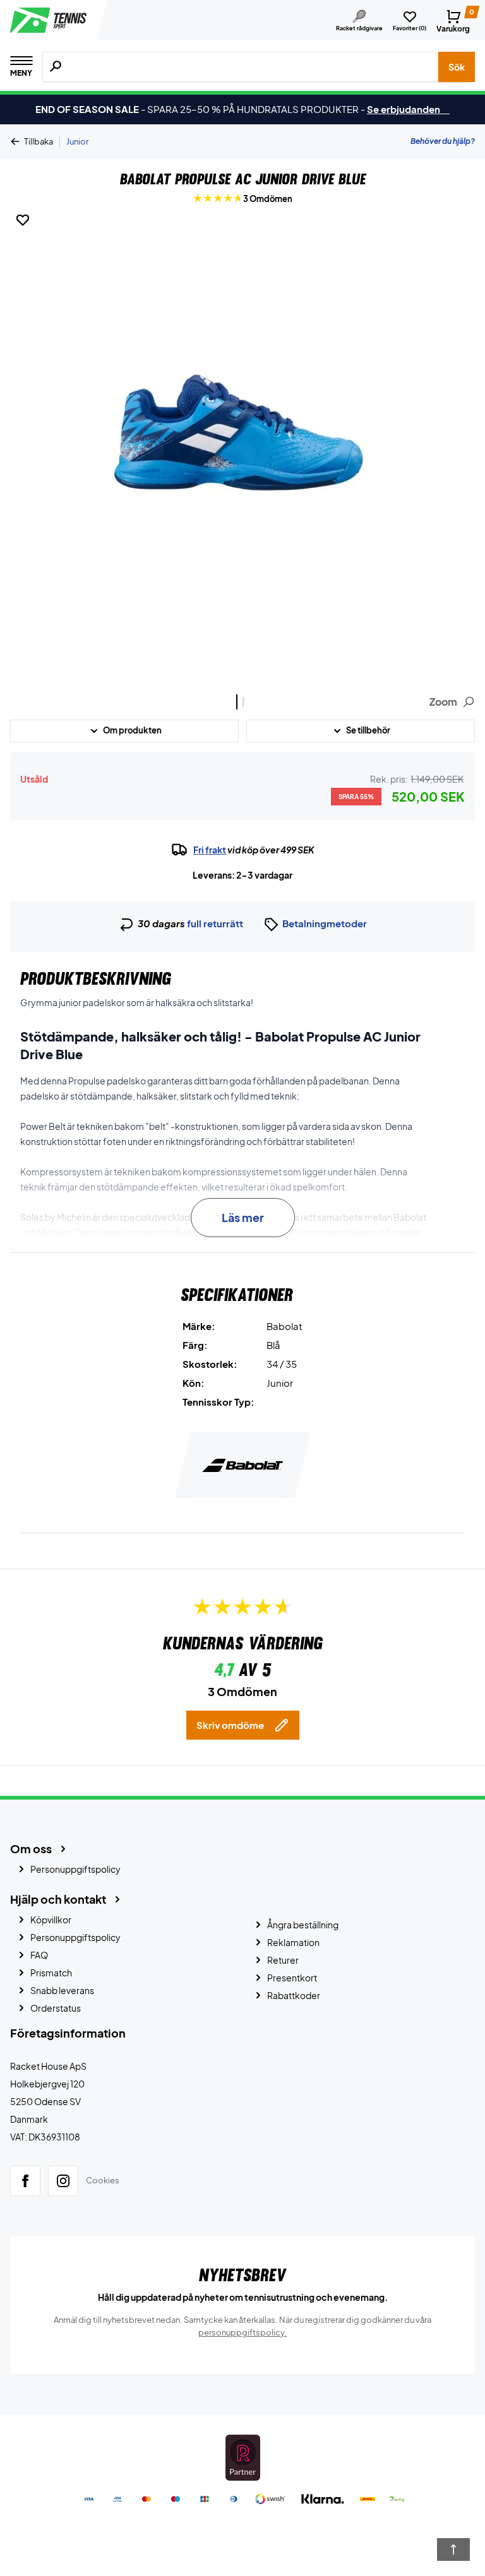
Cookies (103, 2180)
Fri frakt (210, 850)
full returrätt (215, 923)
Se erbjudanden (408, 109)
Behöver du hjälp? (443, 141)
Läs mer (243, 1217)
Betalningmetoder (325, 923)
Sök (457, 67)
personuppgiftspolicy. (242, 2332)
